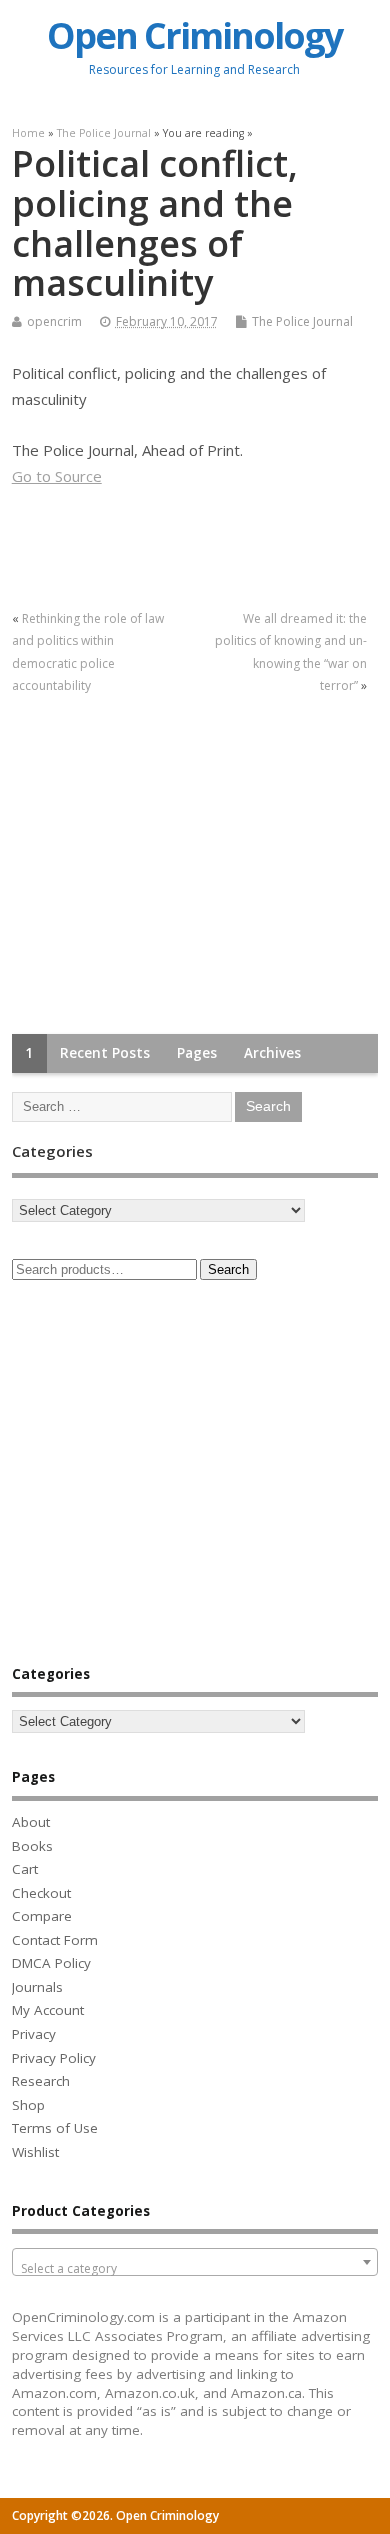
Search (228, 1269)
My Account (48, 2010)
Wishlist (35, 2152)
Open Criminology (194, 35)
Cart (25, 1869)
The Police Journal (302, 321)
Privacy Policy (54, 2058)
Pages (197, 1053)
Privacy (34, 2034)
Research (41, 2081)
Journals (37, 1987)
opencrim (54, 321)
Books (32, 1846)
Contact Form (55, 1940)
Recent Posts (105, 1053)
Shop (28, 2105)
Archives (272, 1053)
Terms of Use (55, 2128)
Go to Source (57, 476)
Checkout (41, 1893)
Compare (42, 1916)
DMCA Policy (51, 1963)
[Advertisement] (162, 866)
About (31, 1822)
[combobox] (195, 2262)
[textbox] (195, 2269)
